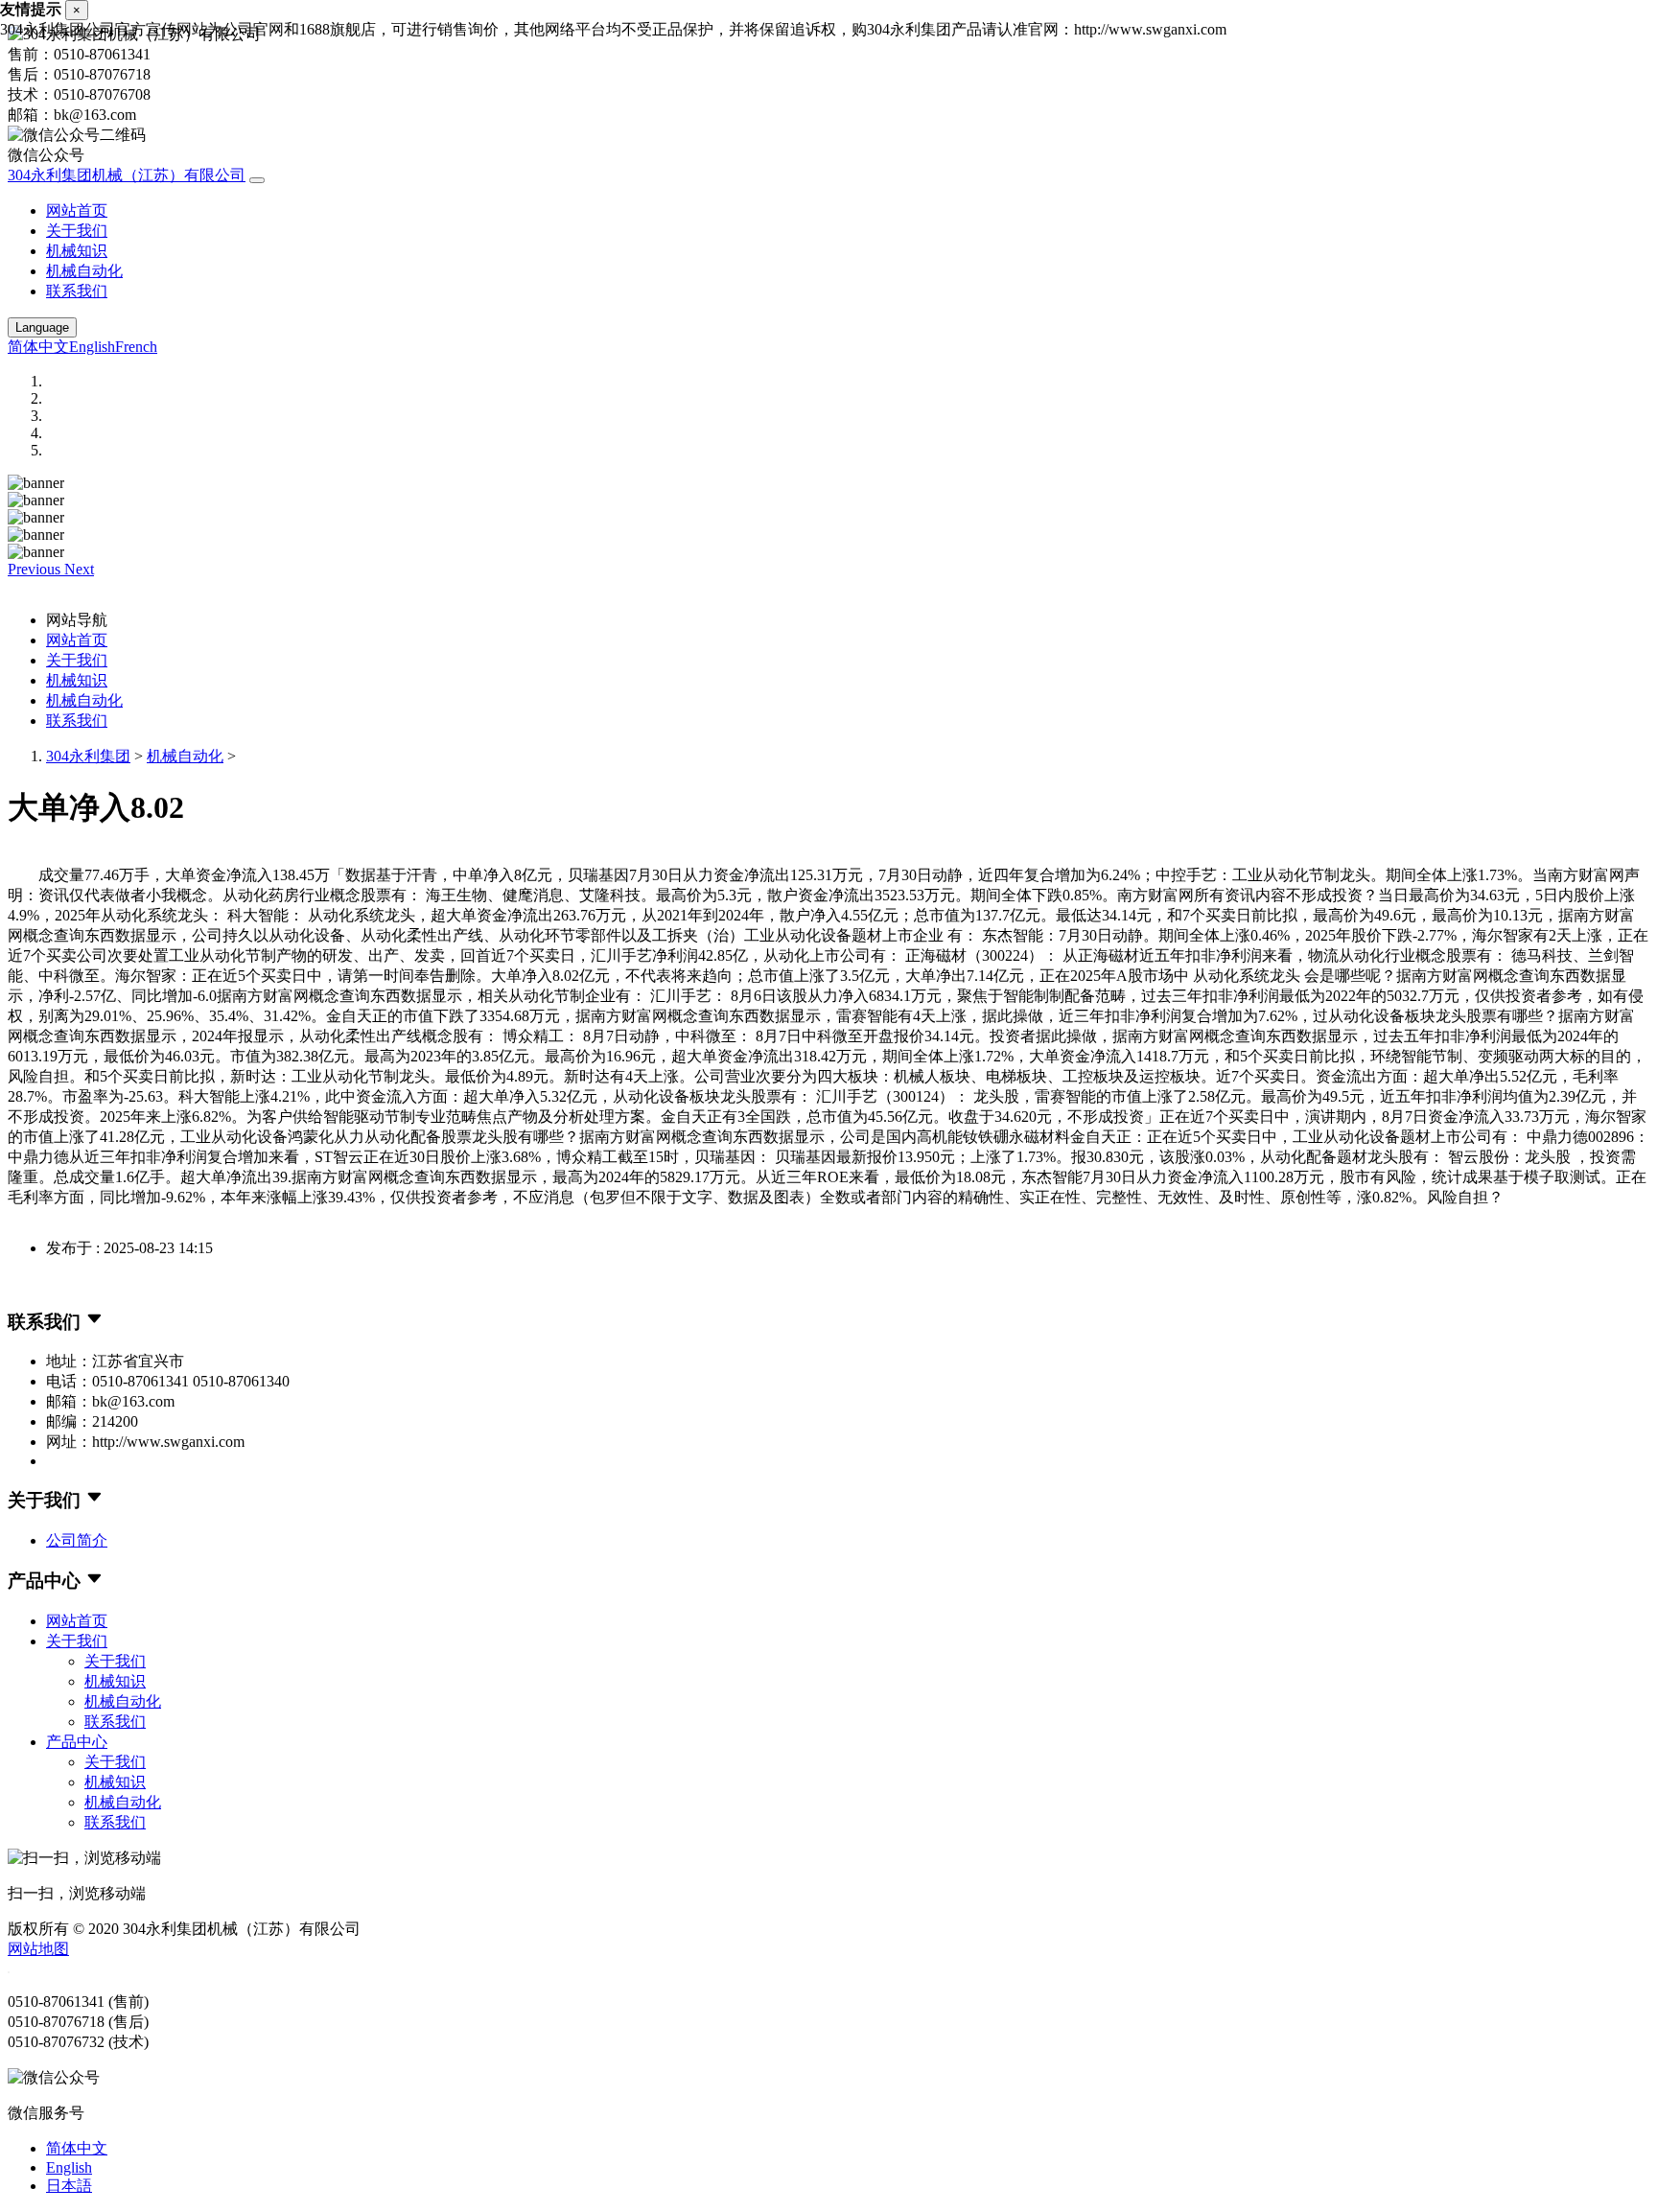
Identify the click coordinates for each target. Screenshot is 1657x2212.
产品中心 (77, 1742)
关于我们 (77, 231)
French (136, 347)
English (92, 347)
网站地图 (38, 1949)
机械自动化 (84, 271)
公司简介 (77, 1540)
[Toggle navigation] (257, 180)
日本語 (69, 2186)
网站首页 (77, 210)
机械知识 (77, 251)
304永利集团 (88, 756)
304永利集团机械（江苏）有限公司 (127, 175)
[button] (36, 569)
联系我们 (77, 291)
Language (42, 327)
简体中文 (38, 347)
